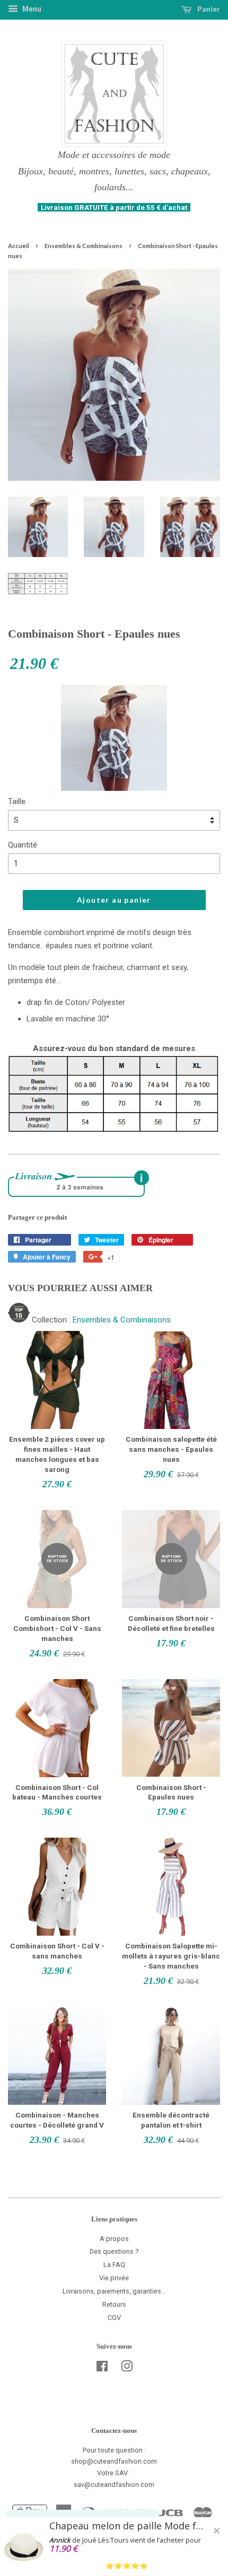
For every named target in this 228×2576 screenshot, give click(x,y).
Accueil (19, 246)
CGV (114, 2318)
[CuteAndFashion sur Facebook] (102, 2368)
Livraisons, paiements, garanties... (114, 2291)
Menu (31, 9)
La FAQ (114, 2265)
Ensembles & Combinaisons (84, 246)
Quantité (23, 845)
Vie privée (114, 2278)
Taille (17, 801)
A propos (114, 2239)
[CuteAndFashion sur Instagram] (127, 2368)
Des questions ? (114, 2251)
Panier (208, 9)
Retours (114, 2304)
